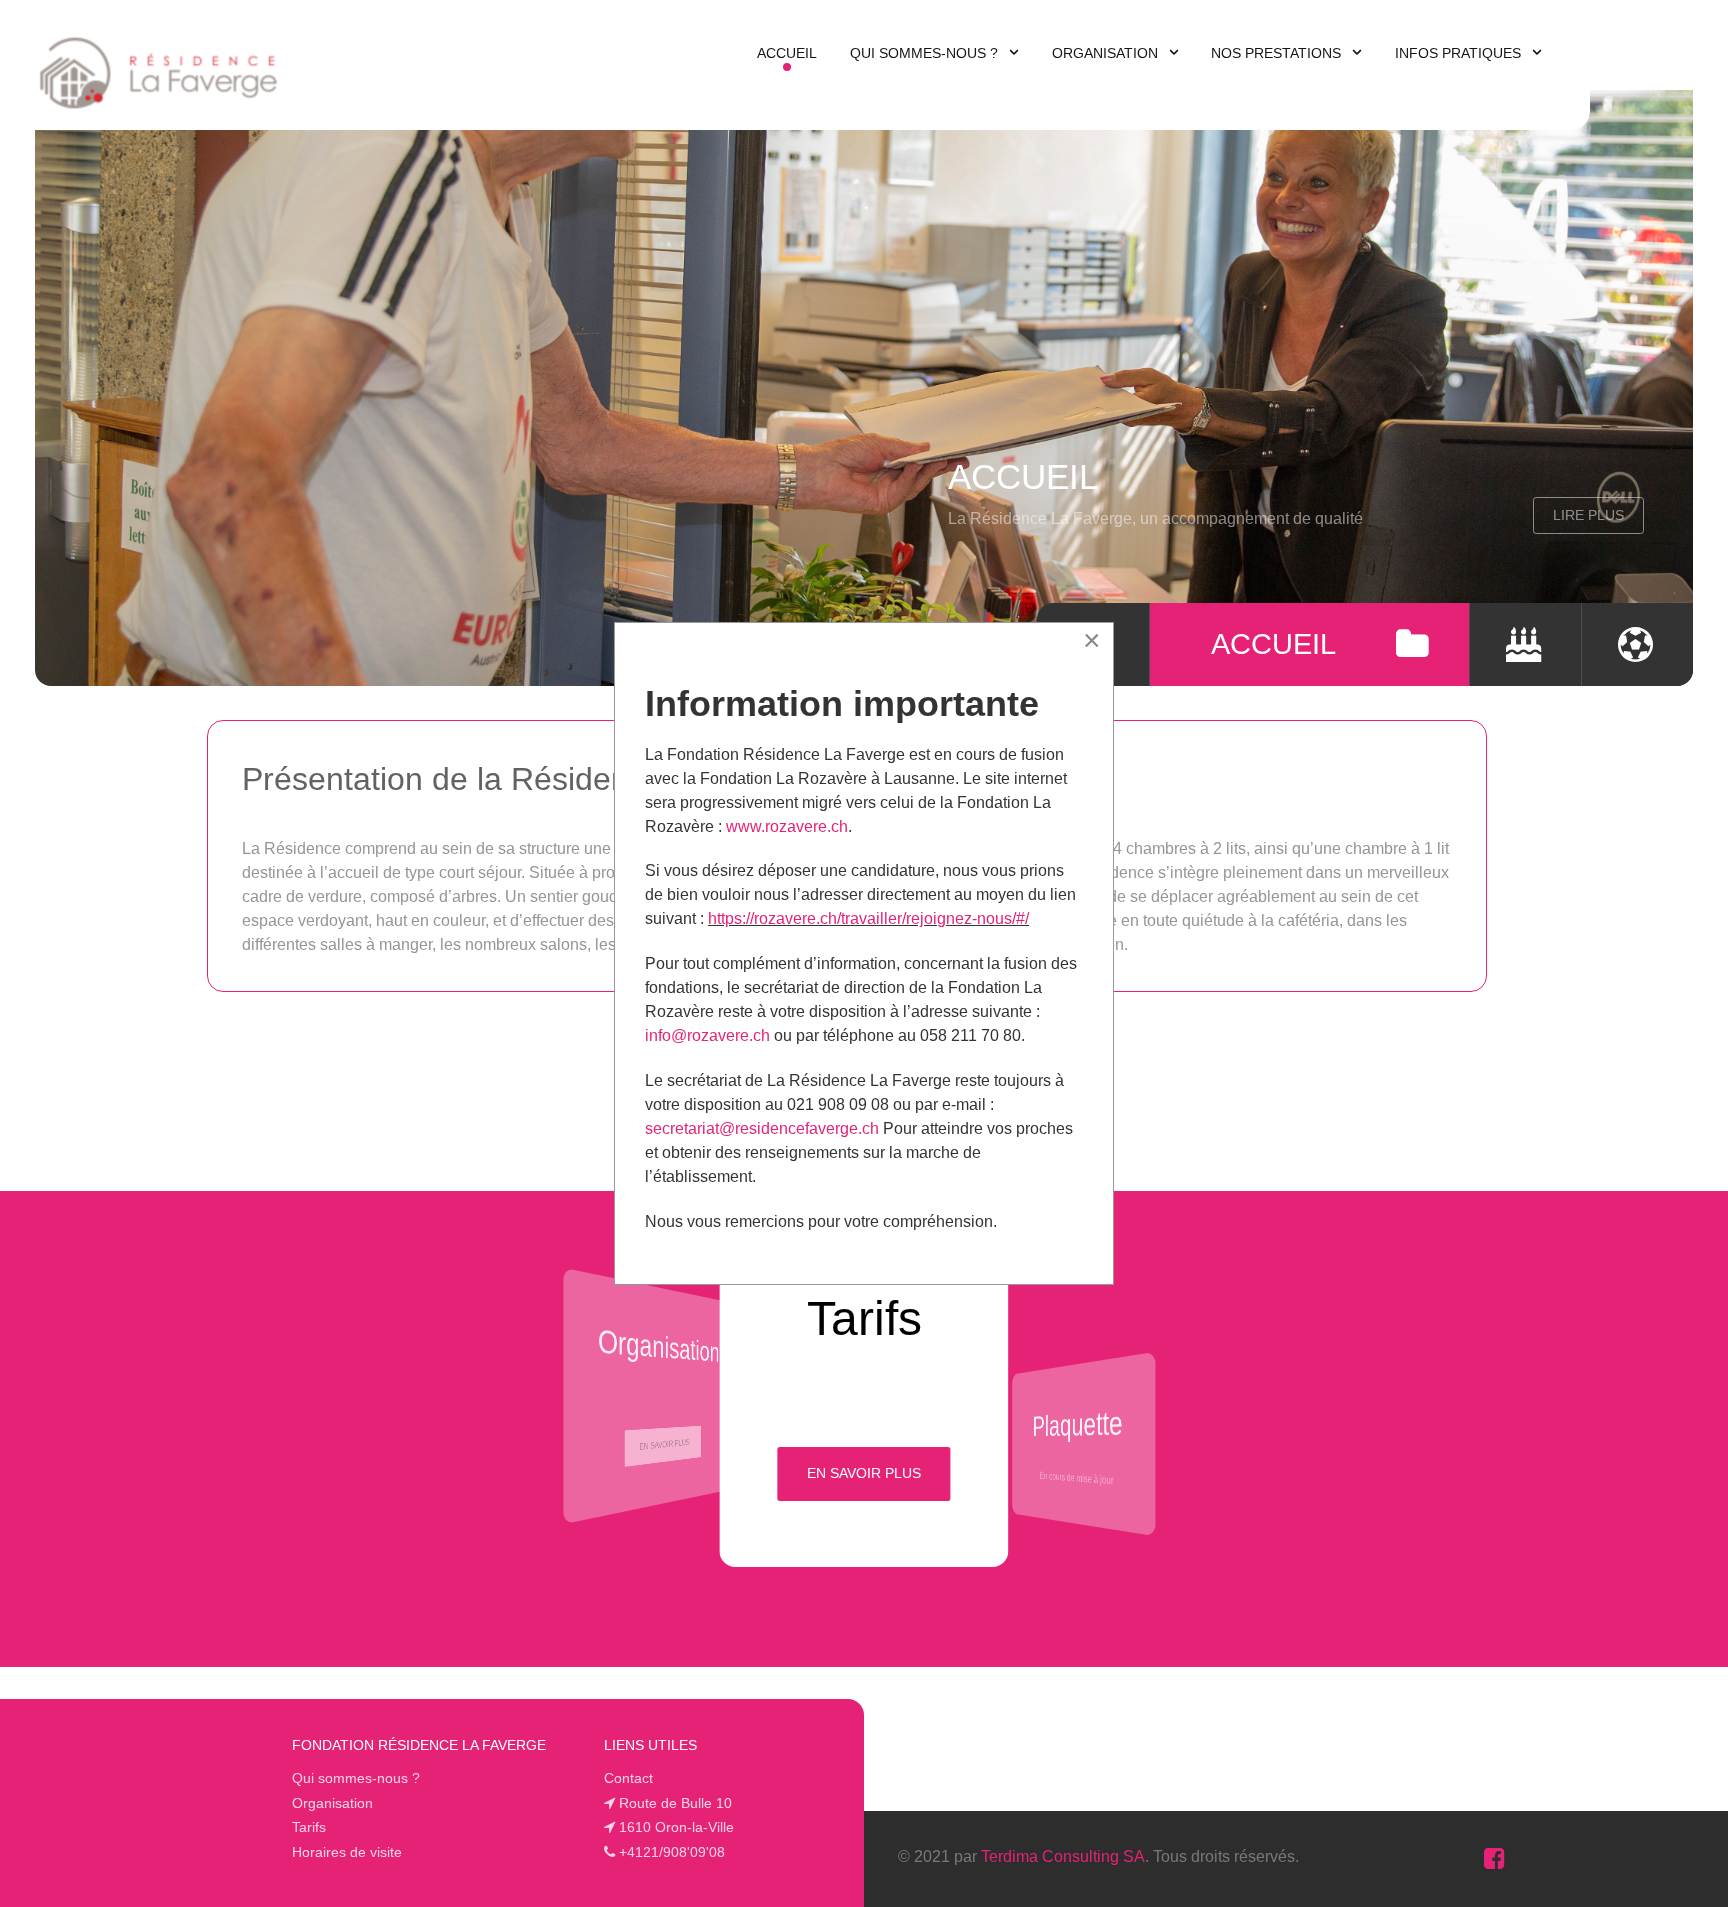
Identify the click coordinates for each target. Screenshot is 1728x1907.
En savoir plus (664, 1444)
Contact (628, 1778)
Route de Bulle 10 (675, 1803)
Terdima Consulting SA (1063, 1856)
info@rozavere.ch (707, 1035)
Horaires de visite (347, 1852)
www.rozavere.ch (787, 826)
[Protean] (159, 68)
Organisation (332, 1803)
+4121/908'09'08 (672, 1852)
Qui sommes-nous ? (356, 1778)
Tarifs (309, 1827)
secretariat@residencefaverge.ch (764, 1128)
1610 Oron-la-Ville (676, 1827)
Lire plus (1571, 515)
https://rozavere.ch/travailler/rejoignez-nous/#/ (868, 918)
